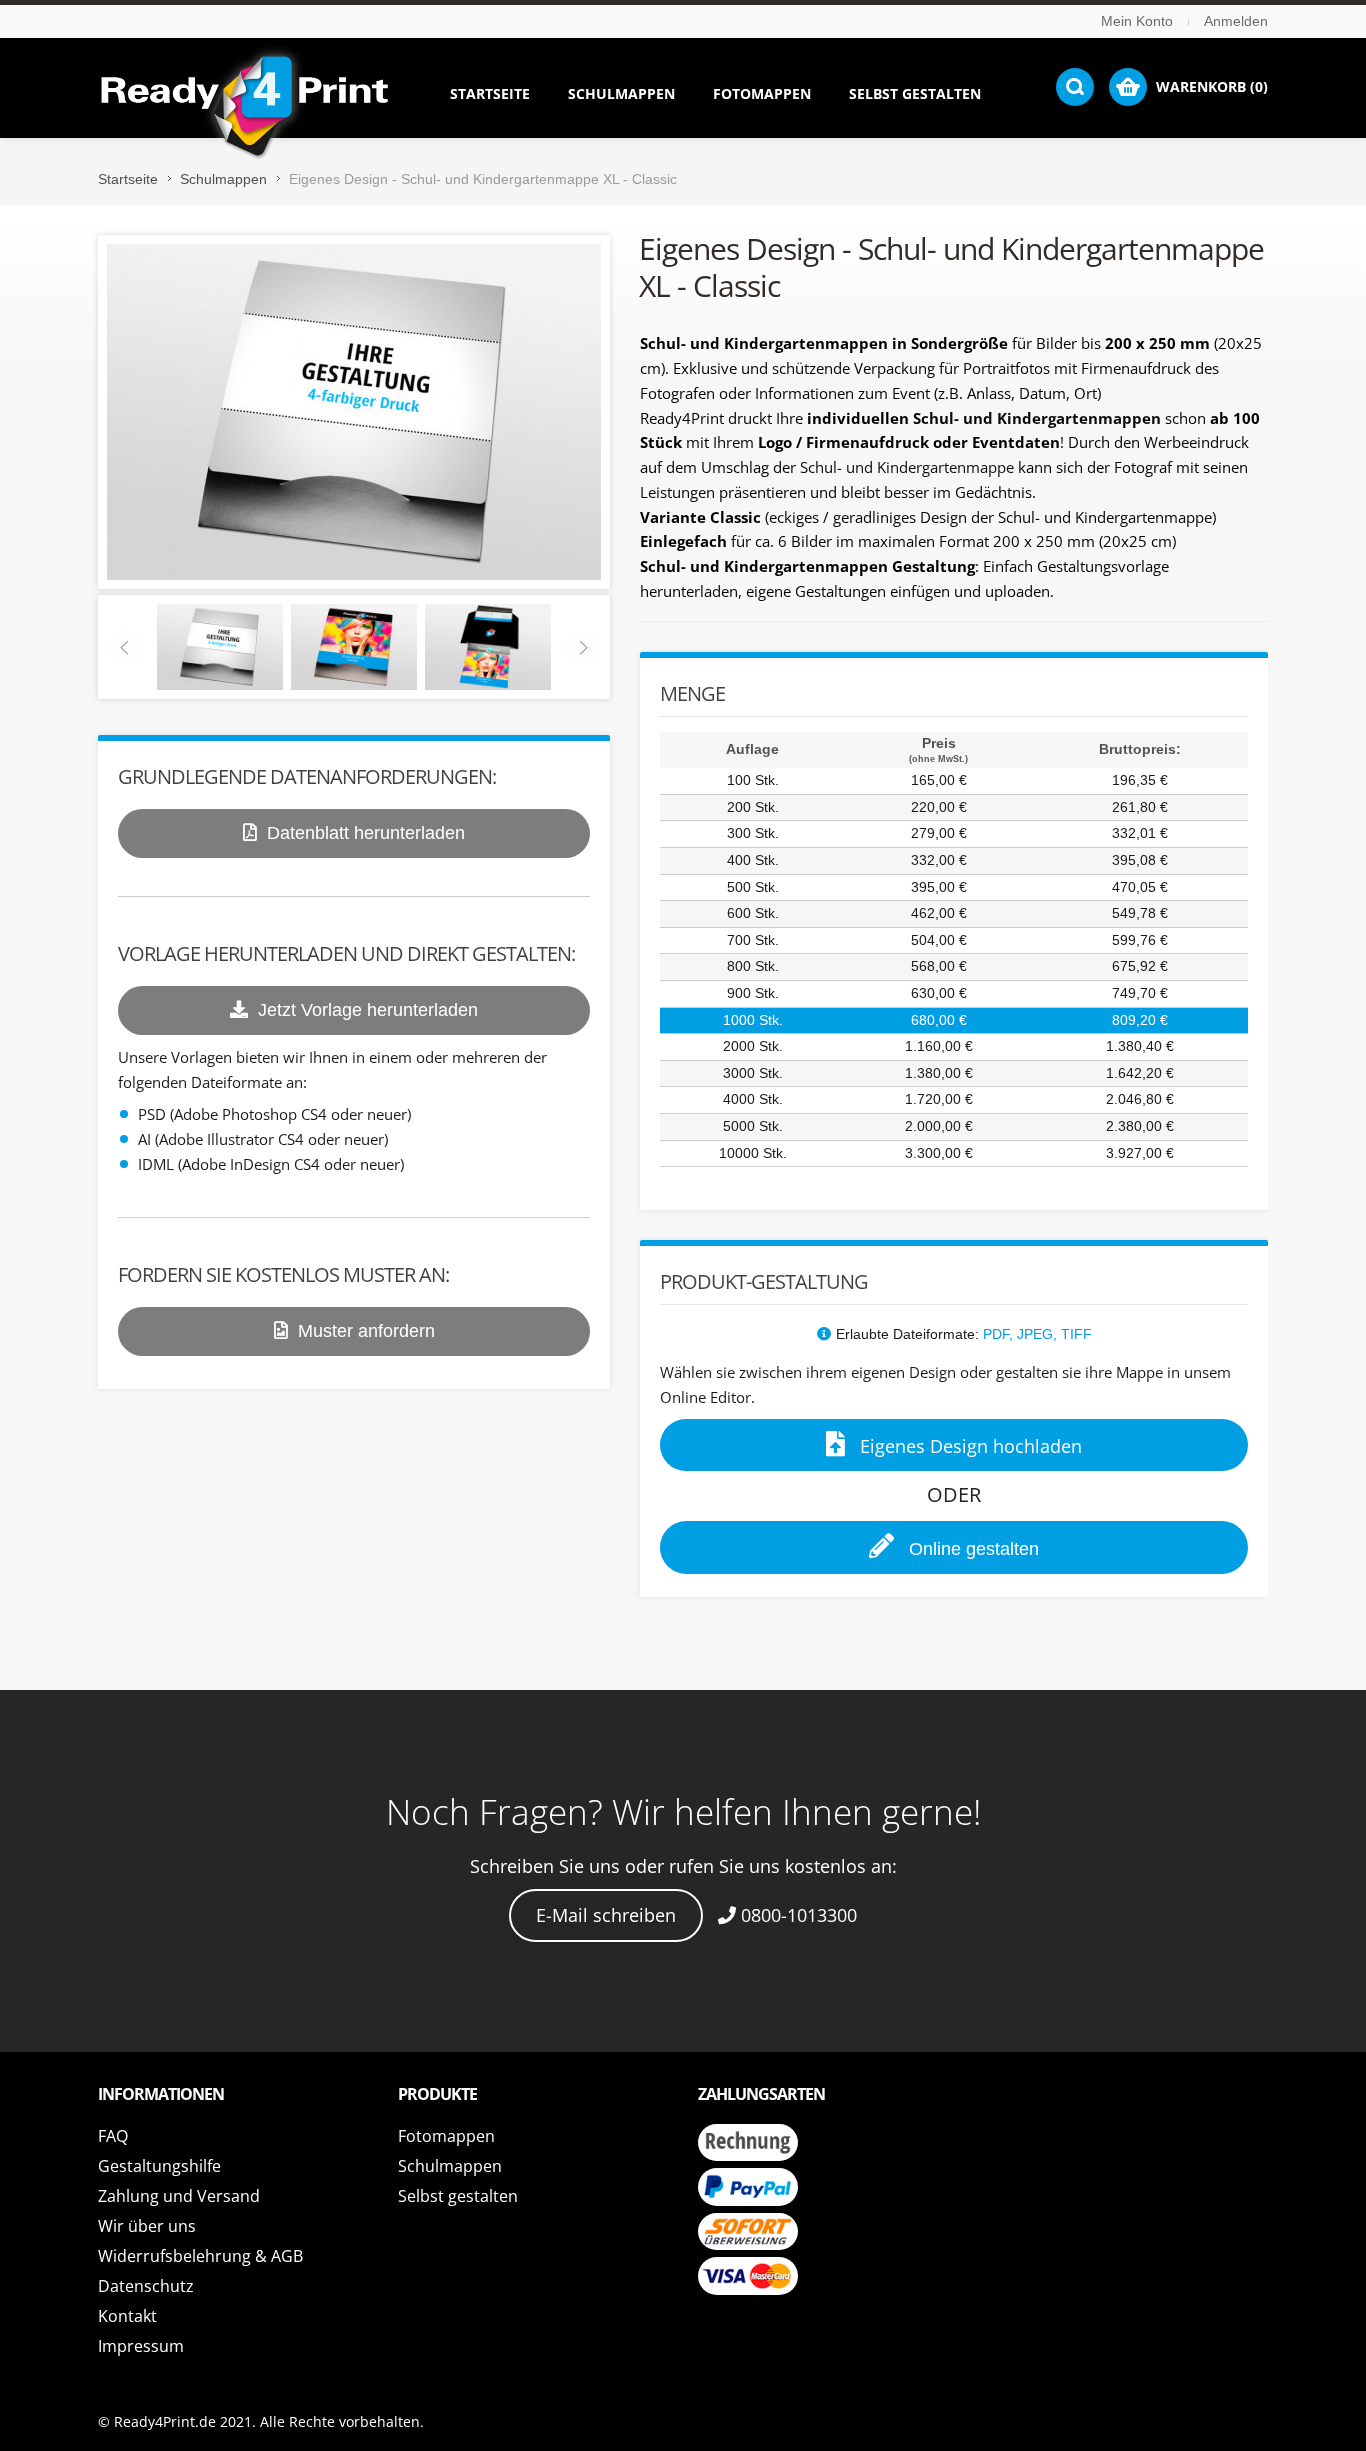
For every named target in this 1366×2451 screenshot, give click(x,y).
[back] (220, 646)
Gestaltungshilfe (159, 2166)
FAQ (113, 2136)
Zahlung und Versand (179, 2196)
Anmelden (1236, 21)
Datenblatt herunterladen (366, 833)
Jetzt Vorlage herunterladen (368, 1010)
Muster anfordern (366, 1331)
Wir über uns (147, 2226)
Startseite (128, 179)
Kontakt (127, 2316)
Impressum (141, 2346)
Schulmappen (223, 179)
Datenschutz (146, 2286)
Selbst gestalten (458, 2196)
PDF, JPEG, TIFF (1037, 1334)
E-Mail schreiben (606, 1915)
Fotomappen (446, 2136)
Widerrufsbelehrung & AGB (200, 2256)
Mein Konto (1137, 21)
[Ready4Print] (244, 107)
